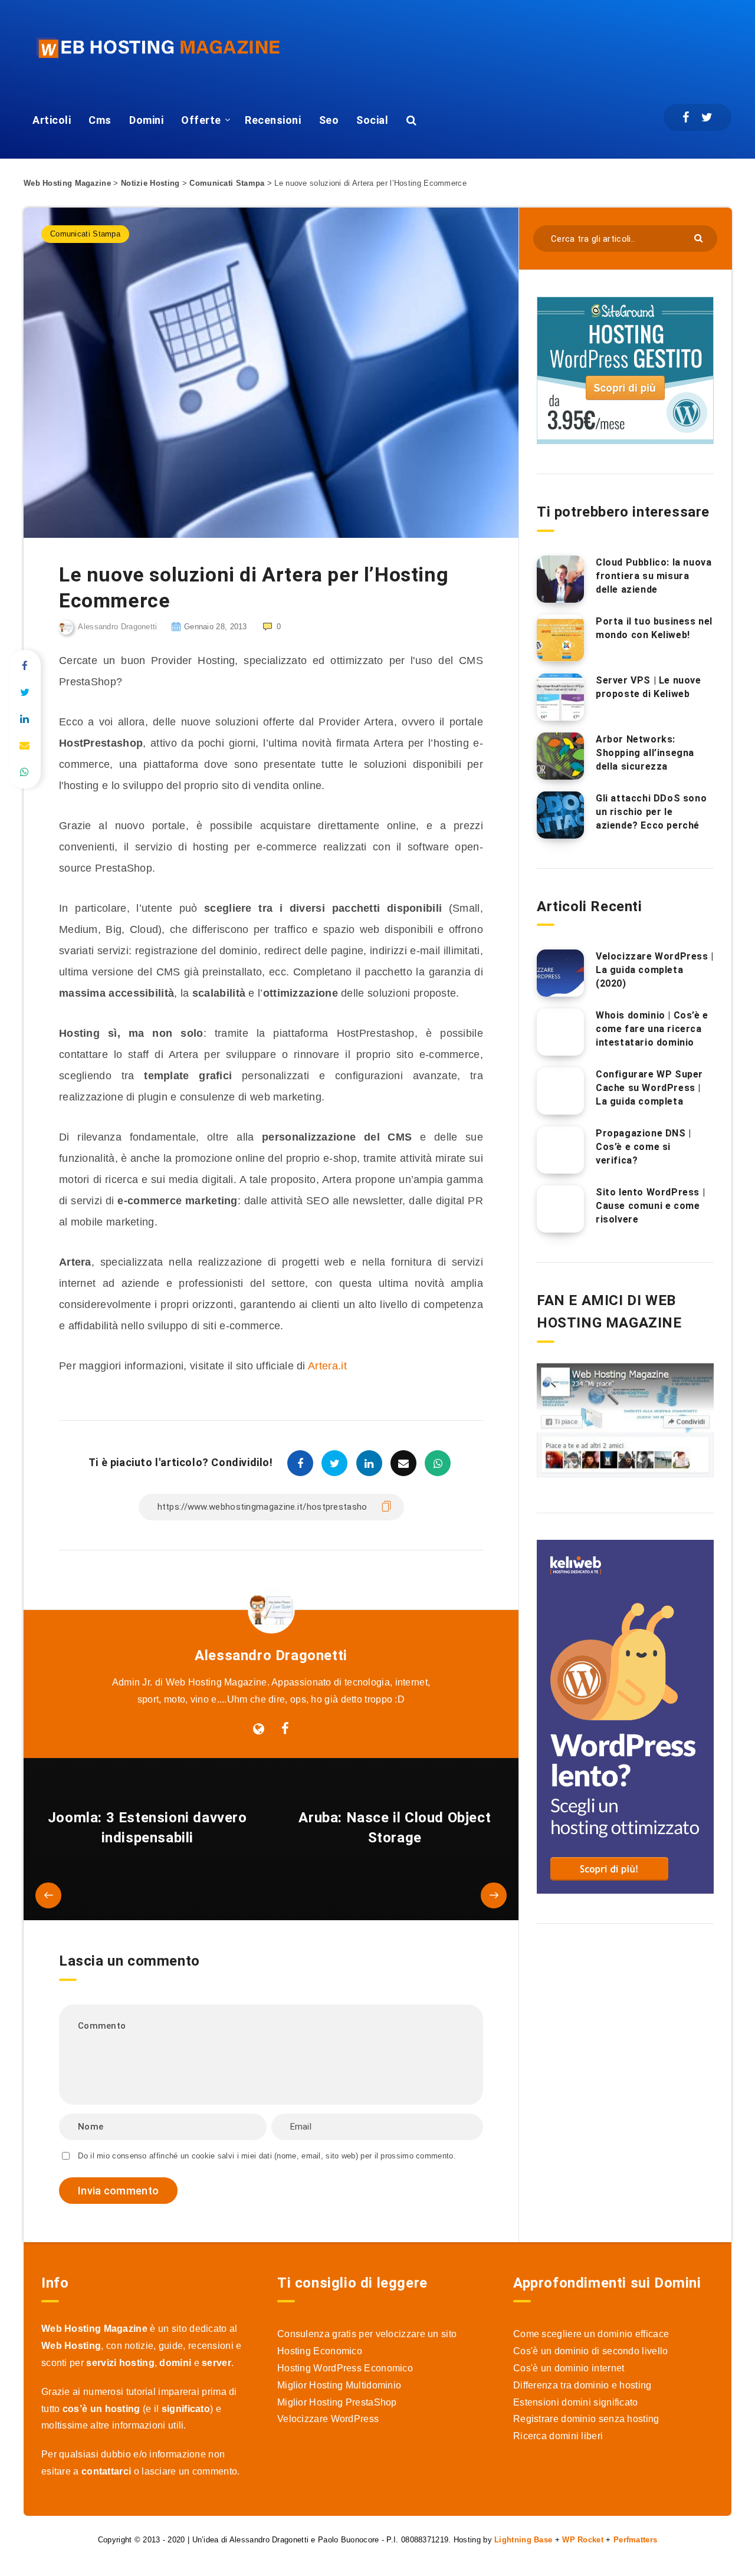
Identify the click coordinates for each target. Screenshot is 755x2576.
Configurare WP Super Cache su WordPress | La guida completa (649, 1088)
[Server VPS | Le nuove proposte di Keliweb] (560, 697)
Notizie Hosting (150, 183)
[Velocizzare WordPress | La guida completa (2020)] (560, 973)
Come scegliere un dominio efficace (591, 2334)
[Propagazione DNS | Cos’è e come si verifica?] (560, 1150)
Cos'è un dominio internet (569, 2368)
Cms (100, 120)
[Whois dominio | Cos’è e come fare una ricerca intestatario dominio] (560, 1032)
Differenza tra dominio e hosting (582, 2385)
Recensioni (273, 120)
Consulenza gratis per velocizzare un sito (367, 2334)
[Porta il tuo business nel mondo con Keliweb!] (560, 638)
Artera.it (327, 1366)
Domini (146, 120)
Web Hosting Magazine (67, 183)
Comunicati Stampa (227, 183)
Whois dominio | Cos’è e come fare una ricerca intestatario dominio (652, 1029)
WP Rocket (583, 2540)
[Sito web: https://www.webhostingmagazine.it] (259, 1729)
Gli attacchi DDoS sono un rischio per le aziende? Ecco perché (651, 812)
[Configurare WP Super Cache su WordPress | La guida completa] (560, 1091)
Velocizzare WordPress (328, 2419)
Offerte (201, 120)
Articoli (52, 120)
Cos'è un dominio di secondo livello (591, 2351)
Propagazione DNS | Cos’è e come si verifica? (644, 1147)
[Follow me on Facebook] (285, 1729)
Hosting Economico (320, 2351)
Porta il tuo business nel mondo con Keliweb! (654, 628)
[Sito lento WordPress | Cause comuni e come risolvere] (560, 1209)
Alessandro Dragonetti (271, 1655)
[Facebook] (686, 117)
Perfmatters (635, 2540)
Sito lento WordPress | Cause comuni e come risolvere (650, 1206)
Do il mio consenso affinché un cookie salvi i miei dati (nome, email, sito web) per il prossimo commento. (267, 2156)
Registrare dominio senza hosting (586, 2419)
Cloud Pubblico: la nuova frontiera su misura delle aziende (654, 576)
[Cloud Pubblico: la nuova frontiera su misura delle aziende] (560, 579)
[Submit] (700, 237)
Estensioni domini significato (576, 2402)
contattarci (106, 2471)
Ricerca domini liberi (558, 2436)
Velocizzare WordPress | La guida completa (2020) (655, 970)
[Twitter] (707, 117)
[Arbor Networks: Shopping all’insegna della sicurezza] (560, 756)
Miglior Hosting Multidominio (339, 2385)
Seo (329, 120)
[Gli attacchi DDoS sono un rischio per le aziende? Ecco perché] (560, 815)
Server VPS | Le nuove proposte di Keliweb (649, 687)
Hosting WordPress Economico (345, 2368)
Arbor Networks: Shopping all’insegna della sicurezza (645, 753)
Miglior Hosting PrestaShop (337, 2402)
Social (372, 120)
